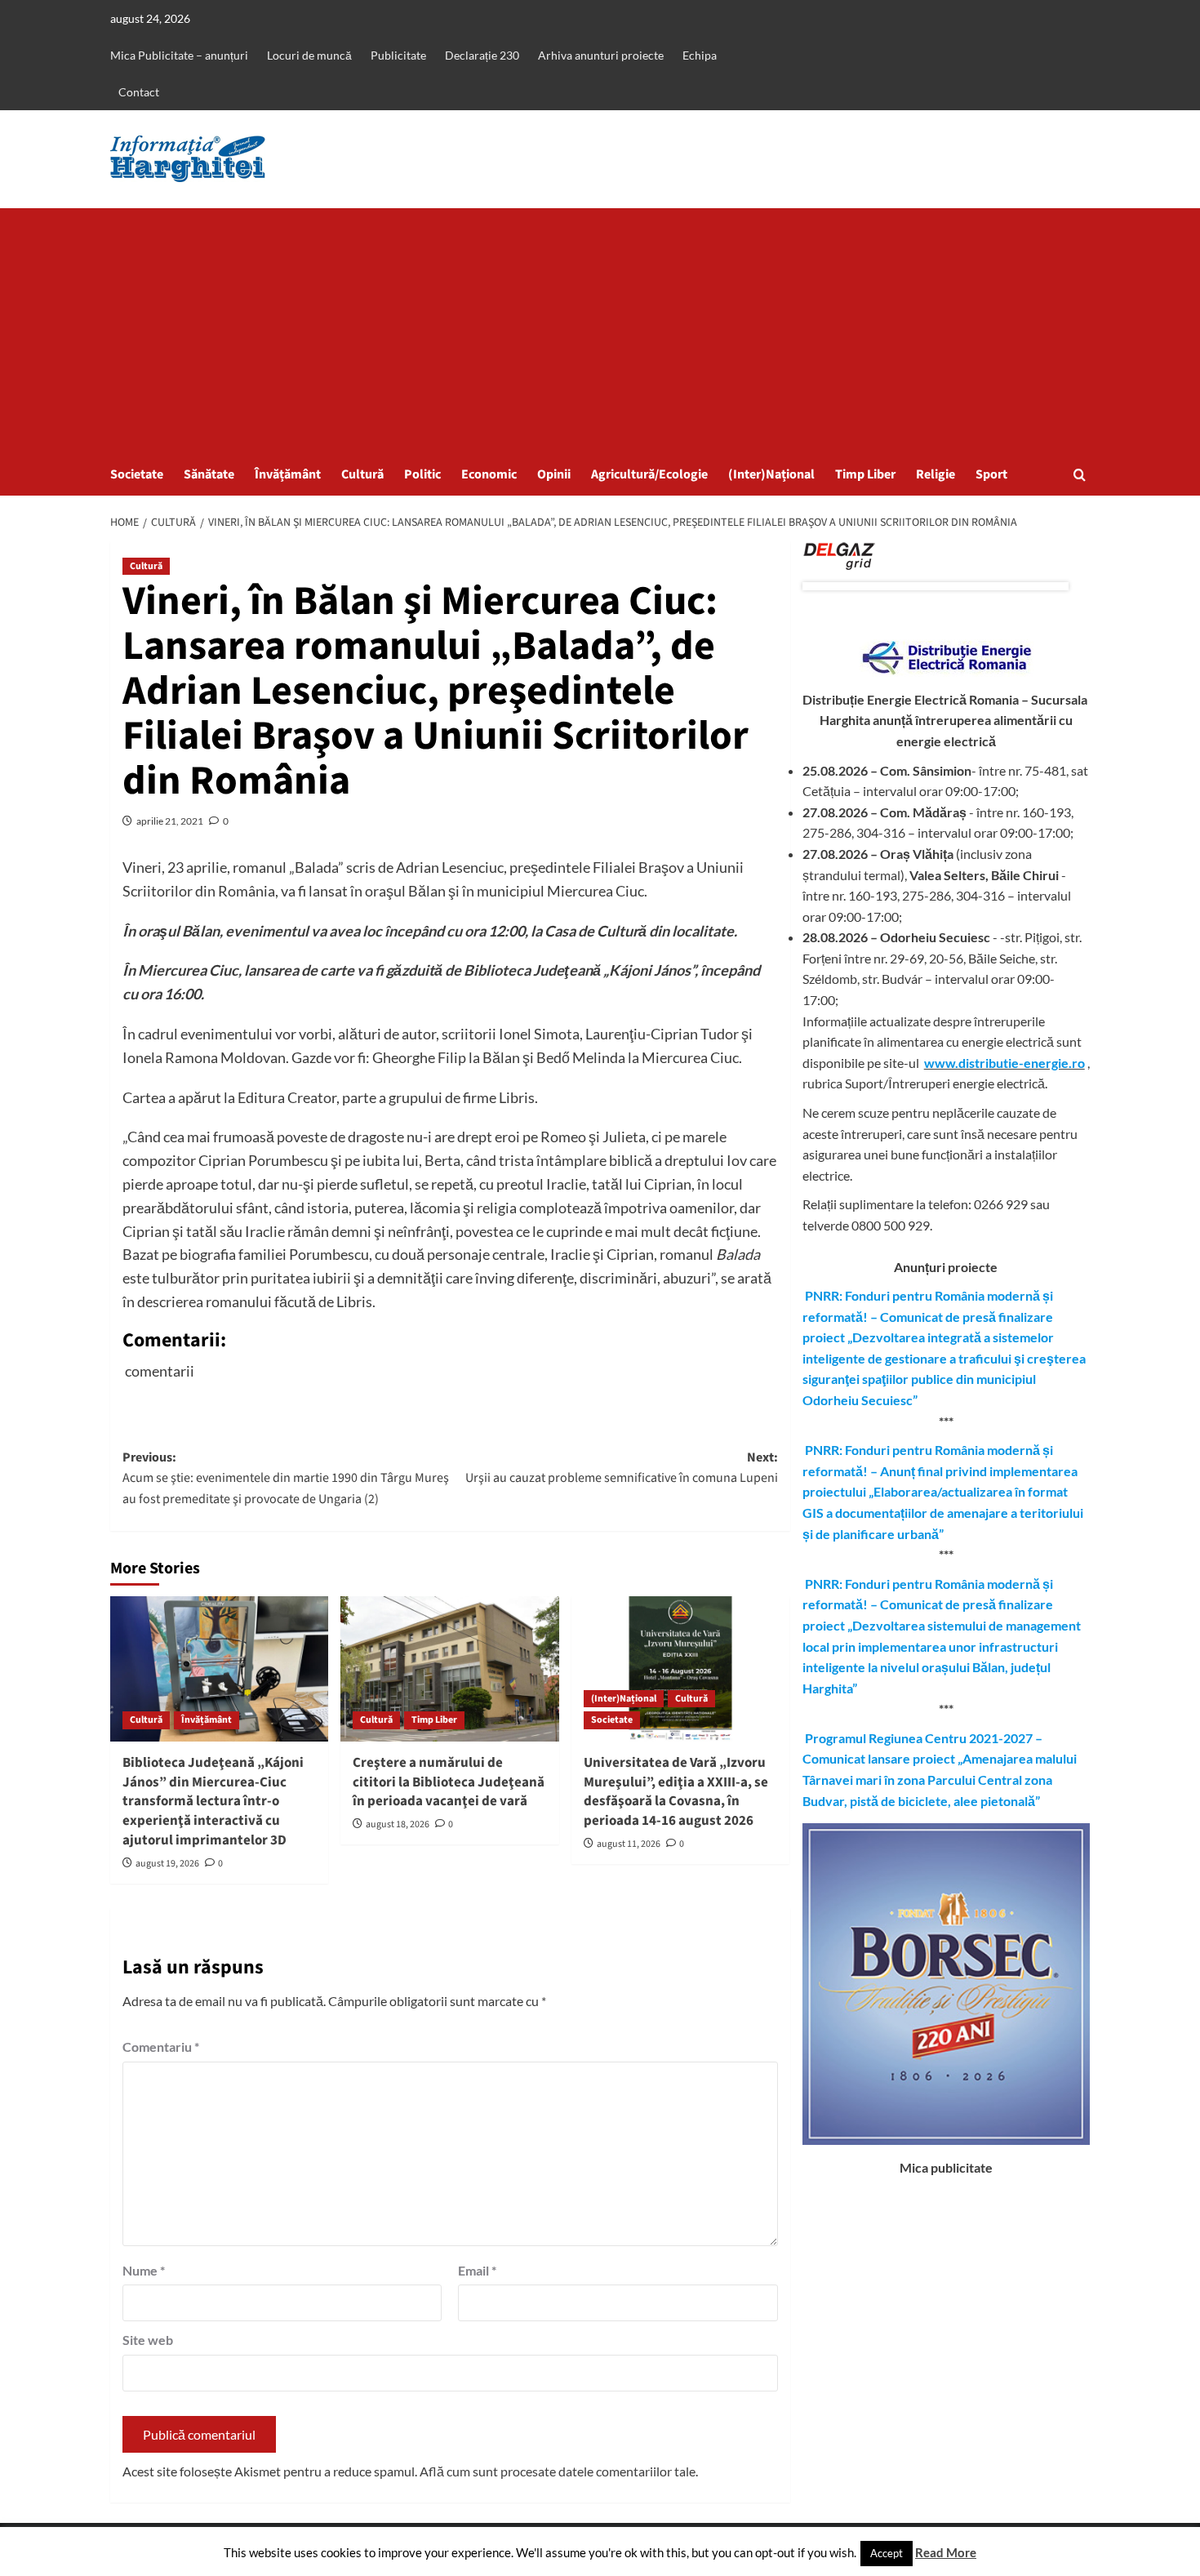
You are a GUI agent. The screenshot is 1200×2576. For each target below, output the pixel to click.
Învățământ (288, 474)
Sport (991, 474)
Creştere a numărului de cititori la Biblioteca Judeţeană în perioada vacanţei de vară (449, 1782)
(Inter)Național (771, 474)
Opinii (554, 474)
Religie (936, 474)
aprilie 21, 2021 (170, 821)
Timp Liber (865, 474)
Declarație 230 (482, 55)
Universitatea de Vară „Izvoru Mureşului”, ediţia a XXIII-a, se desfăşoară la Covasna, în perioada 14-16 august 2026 (676, 1792)
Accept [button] (887, 2553)
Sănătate (209, 474)
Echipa (700, 55)
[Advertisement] (600, 331)
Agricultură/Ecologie (649, 474)
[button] (1080, 475)
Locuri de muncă (309, 55)
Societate (137, 474)
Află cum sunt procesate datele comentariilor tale (558, 2471)
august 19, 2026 (167, 1864)
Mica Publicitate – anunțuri (179, 55)
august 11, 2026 (629, 1844)
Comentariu (161, 2047)
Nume (144, 2270)
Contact (139, 92)
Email (477, 2270)
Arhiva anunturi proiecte (601, 55)
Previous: (286, 1478)
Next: (621, 1468)
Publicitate (398, 55)
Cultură (362, 474)
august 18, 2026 (398, 1824)
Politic (422, 474)
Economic (489, 474)
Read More (946, 2552)
